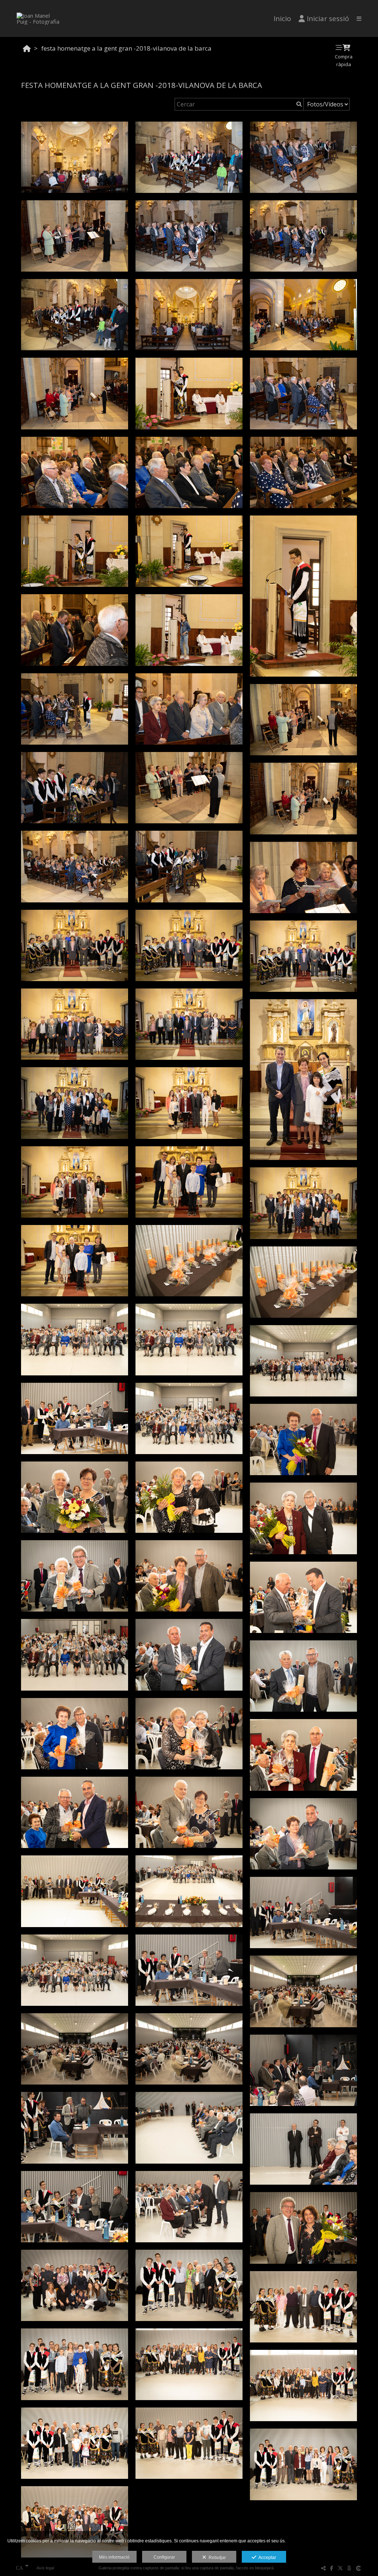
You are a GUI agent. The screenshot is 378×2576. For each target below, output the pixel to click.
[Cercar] (298, 104)
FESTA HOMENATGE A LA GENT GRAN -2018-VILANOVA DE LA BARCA (126, 48)
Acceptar (266, 2558)
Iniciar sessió (328, 18)
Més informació (114, 2557)
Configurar (164, 2557)
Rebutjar (216, 2558)
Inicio (282, 18)
